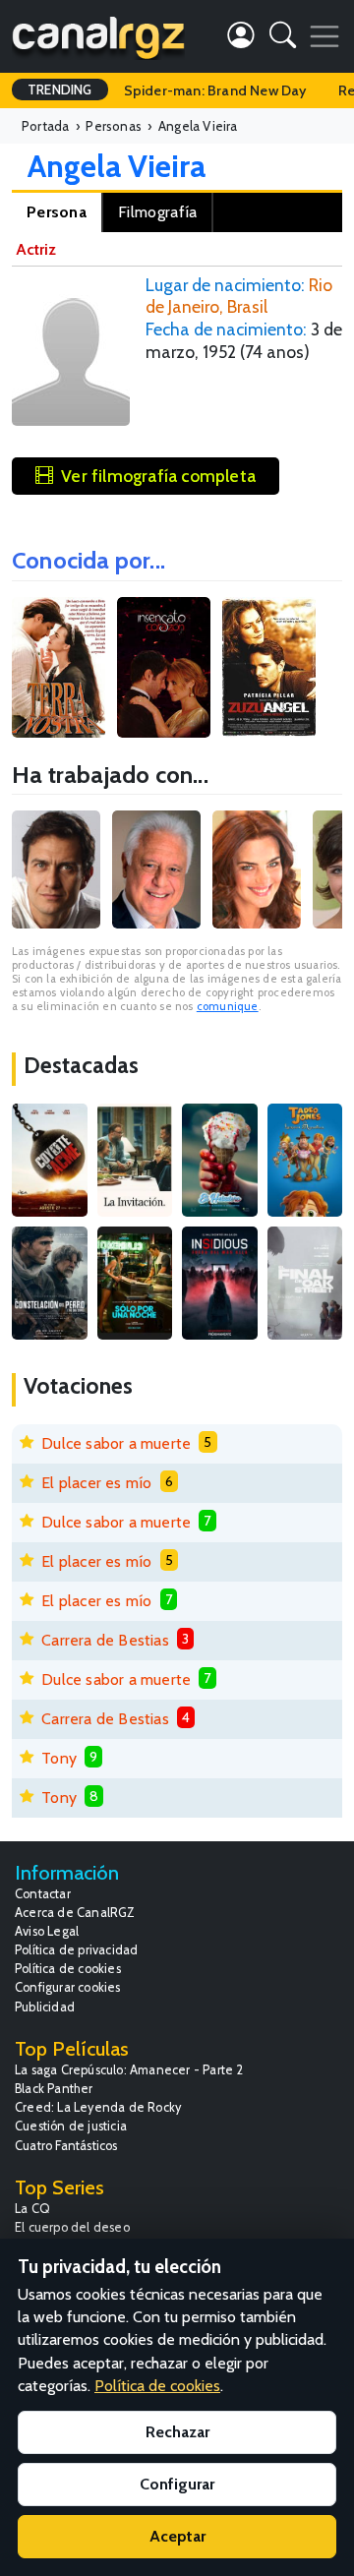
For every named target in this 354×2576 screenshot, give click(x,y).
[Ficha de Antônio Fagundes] (156, 869)
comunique (228, 1006)
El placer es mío (96, 1483)
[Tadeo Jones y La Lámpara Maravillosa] (305, 1160)
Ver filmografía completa (158, 476)
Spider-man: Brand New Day (215, 90)
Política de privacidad (76, 1950)
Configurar (177, 2484)
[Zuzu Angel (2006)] (269, 667)
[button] (283, 39)
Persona (57, 212)
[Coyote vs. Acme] (50, 1160)
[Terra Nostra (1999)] (59, 667)
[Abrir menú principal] (324, 36)
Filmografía (157, 212)
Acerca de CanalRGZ (75, 1913)
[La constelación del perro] (50, 1283)
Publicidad (45, 2007)
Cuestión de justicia (71, 2126)
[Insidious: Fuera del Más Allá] (220, 1283)
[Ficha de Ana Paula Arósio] (257, 869)
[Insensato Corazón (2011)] (164, 667)
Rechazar (177, 2432)
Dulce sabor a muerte (116, 1443)
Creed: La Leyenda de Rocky (98, 2107)
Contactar (43, 1894)
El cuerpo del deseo (72, 2227)
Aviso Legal (47, 1931)
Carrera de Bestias (105, 1640)
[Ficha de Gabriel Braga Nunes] (56, 869)
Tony (59, 1758)
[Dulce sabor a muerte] (220, 1160)
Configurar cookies (68, 1987)
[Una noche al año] (135, 1283)
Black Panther (54, 2089)
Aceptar (177, 2536)
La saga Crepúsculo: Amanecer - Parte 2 (129, 2070)
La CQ (32, 2209)
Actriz (36, 249)
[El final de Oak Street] (305, 1283)
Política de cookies (68, 1969)
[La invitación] (135, 1160)
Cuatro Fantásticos (66, 2146)
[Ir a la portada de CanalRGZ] (98, 36)
